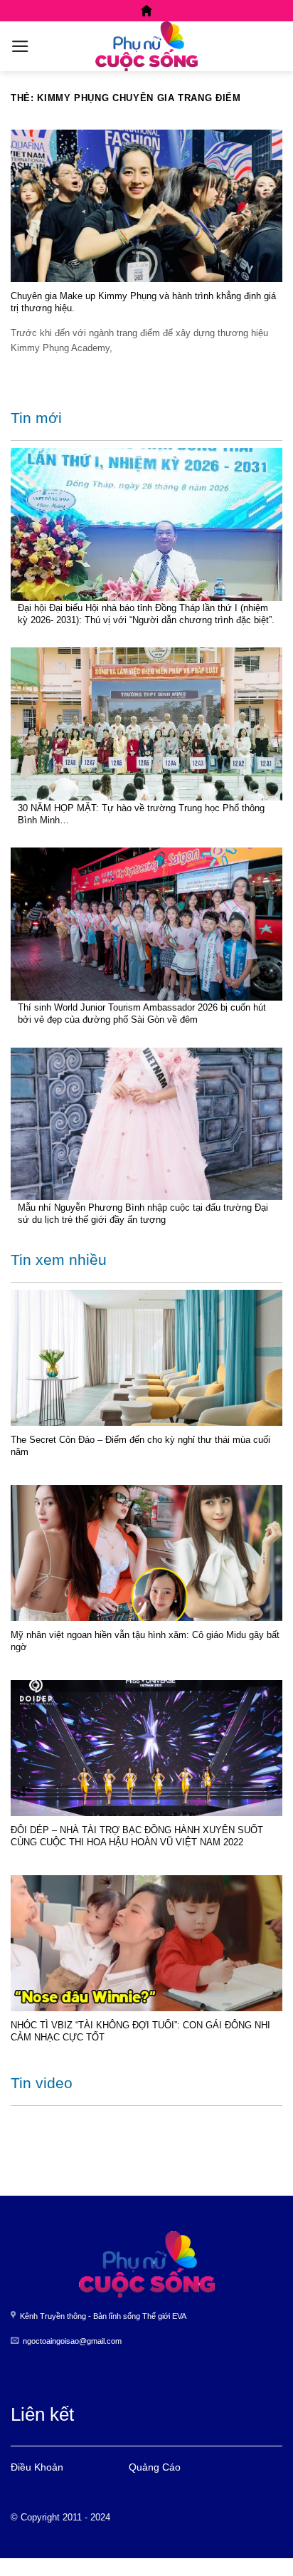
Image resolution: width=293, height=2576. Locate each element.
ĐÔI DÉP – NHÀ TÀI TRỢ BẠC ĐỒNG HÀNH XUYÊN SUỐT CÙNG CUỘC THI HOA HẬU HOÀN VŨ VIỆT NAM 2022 (137, 1836)
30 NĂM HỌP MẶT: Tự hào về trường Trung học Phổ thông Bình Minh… (141, 814)
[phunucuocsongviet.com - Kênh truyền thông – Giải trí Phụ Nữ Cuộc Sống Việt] (146, 46)
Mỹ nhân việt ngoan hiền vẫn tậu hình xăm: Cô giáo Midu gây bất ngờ (145, 1641)
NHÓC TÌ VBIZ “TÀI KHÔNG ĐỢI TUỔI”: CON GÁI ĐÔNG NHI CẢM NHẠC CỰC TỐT (140, 2031)
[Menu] (20, 46)
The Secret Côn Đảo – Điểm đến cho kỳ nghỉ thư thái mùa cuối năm (140, 1446)
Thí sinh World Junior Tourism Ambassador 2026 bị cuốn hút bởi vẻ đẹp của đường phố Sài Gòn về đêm (142, 1013)
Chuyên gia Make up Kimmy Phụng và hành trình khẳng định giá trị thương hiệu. (143, 302)
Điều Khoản (37, 2467)
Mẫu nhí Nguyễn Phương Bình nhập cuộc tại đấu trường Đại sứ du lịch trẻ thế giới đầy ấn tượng (143, 1214)
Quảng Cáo (155, 2467)
